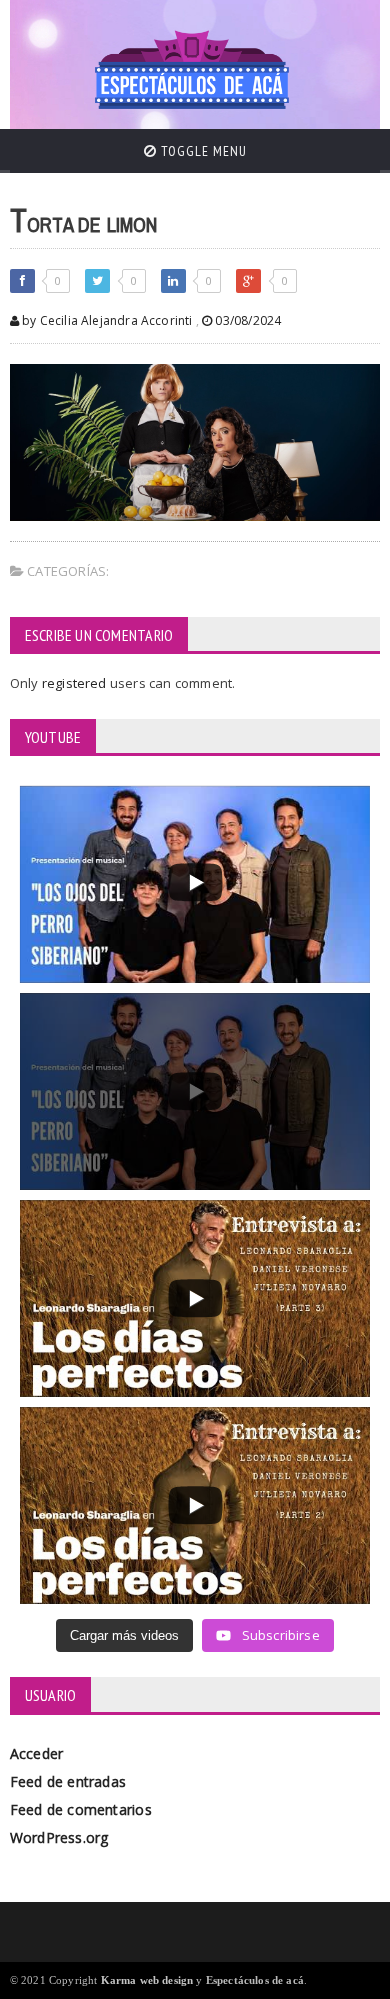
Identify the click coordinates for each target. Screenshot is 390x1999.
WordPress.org (59, 1837)
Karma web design (147, 1980)
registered (76, 683)
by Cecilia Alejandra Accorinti (106, 320)
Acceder (36, 1753)
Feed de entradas (68, 1781)
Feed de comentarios (81, 1809)
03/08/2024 (246, 320)
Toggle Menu (202, 151)
